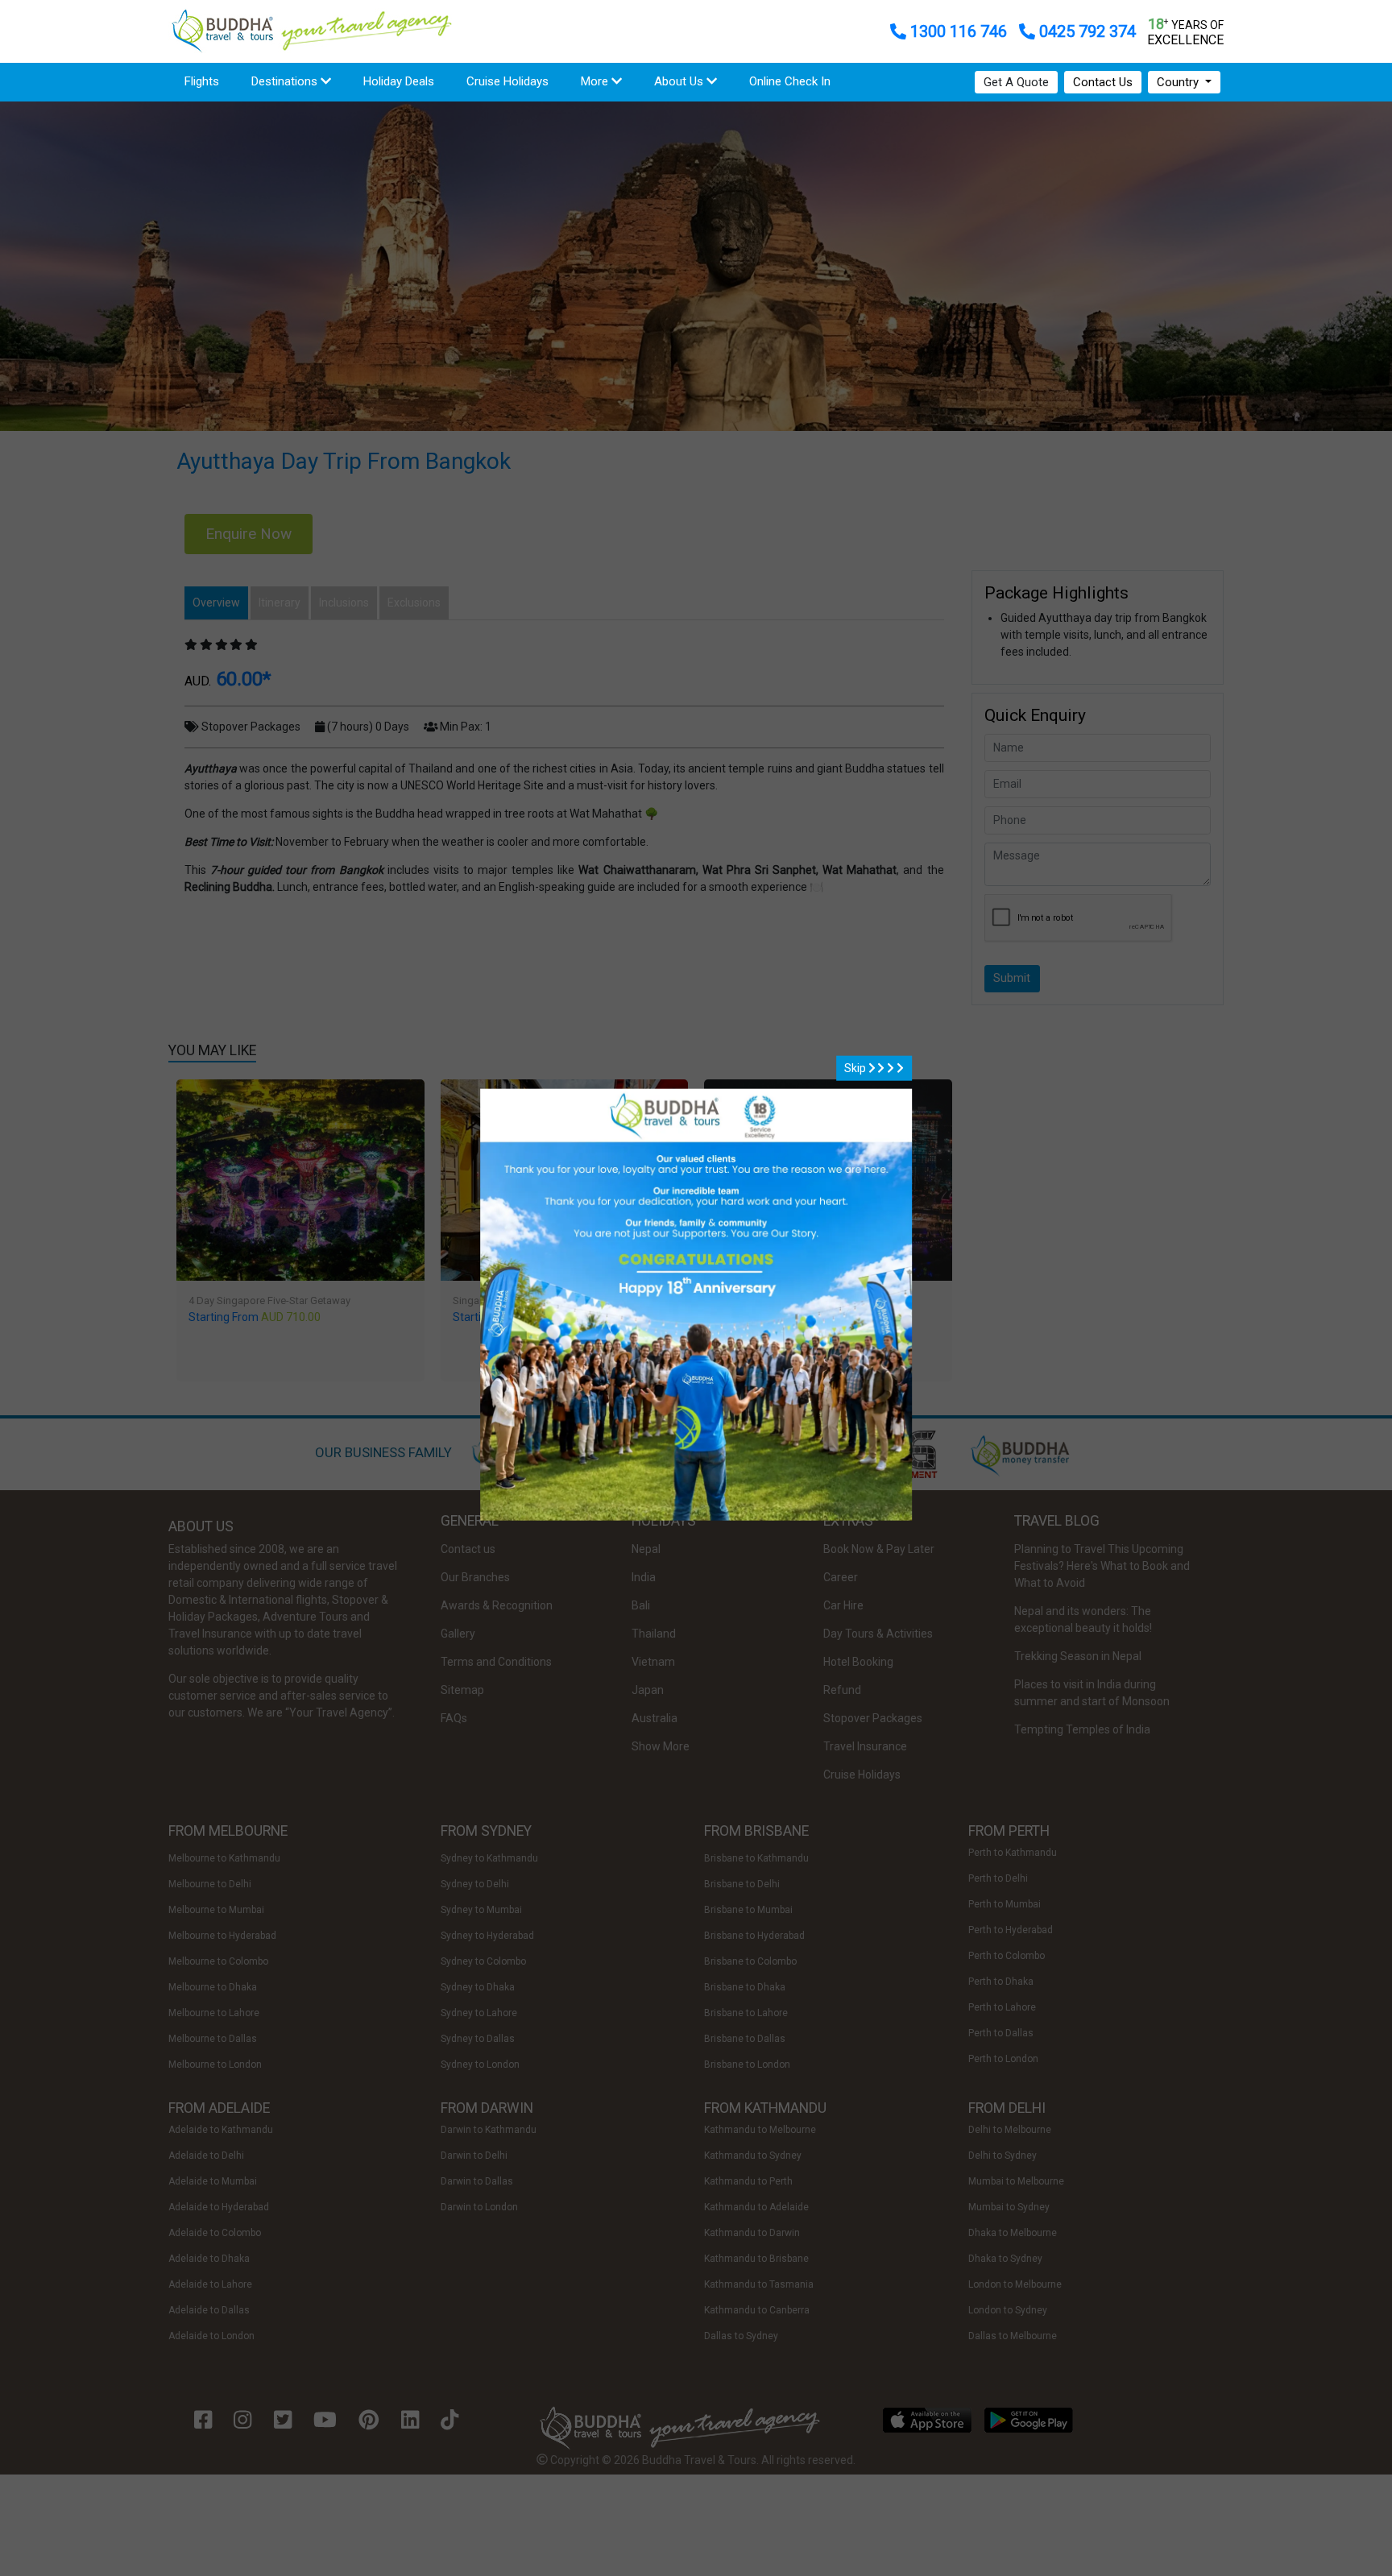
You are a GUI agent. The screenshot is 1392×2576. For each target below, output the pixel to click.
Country (1179, 82)
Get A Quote (1016, 82)
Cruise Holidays (507, 81)
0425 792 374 (1085, 31)
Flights (210, 81)
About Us (680, 81)
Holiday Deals (399, 81)
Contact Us (1103, 82)
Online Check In (790, 81)
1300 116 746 (959, 31)
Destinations (286, 81)
